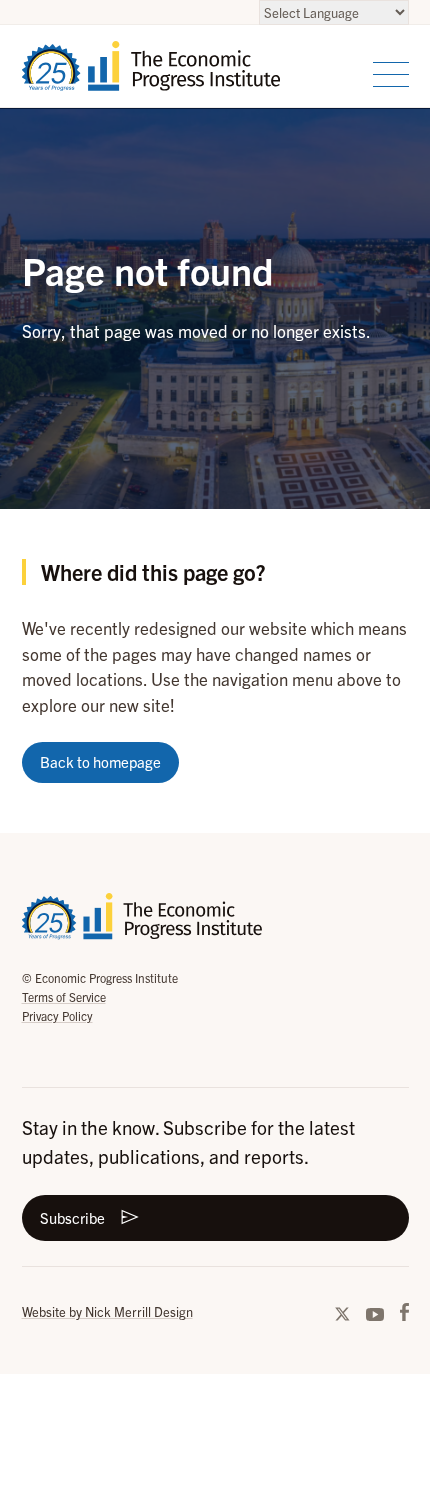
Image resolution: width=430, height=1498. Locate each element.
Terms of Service (64, 996)
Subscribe (72, 1217)
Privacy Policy (57, 1015)
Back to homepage (100, 761)
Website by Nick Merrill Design (107, 1311)
